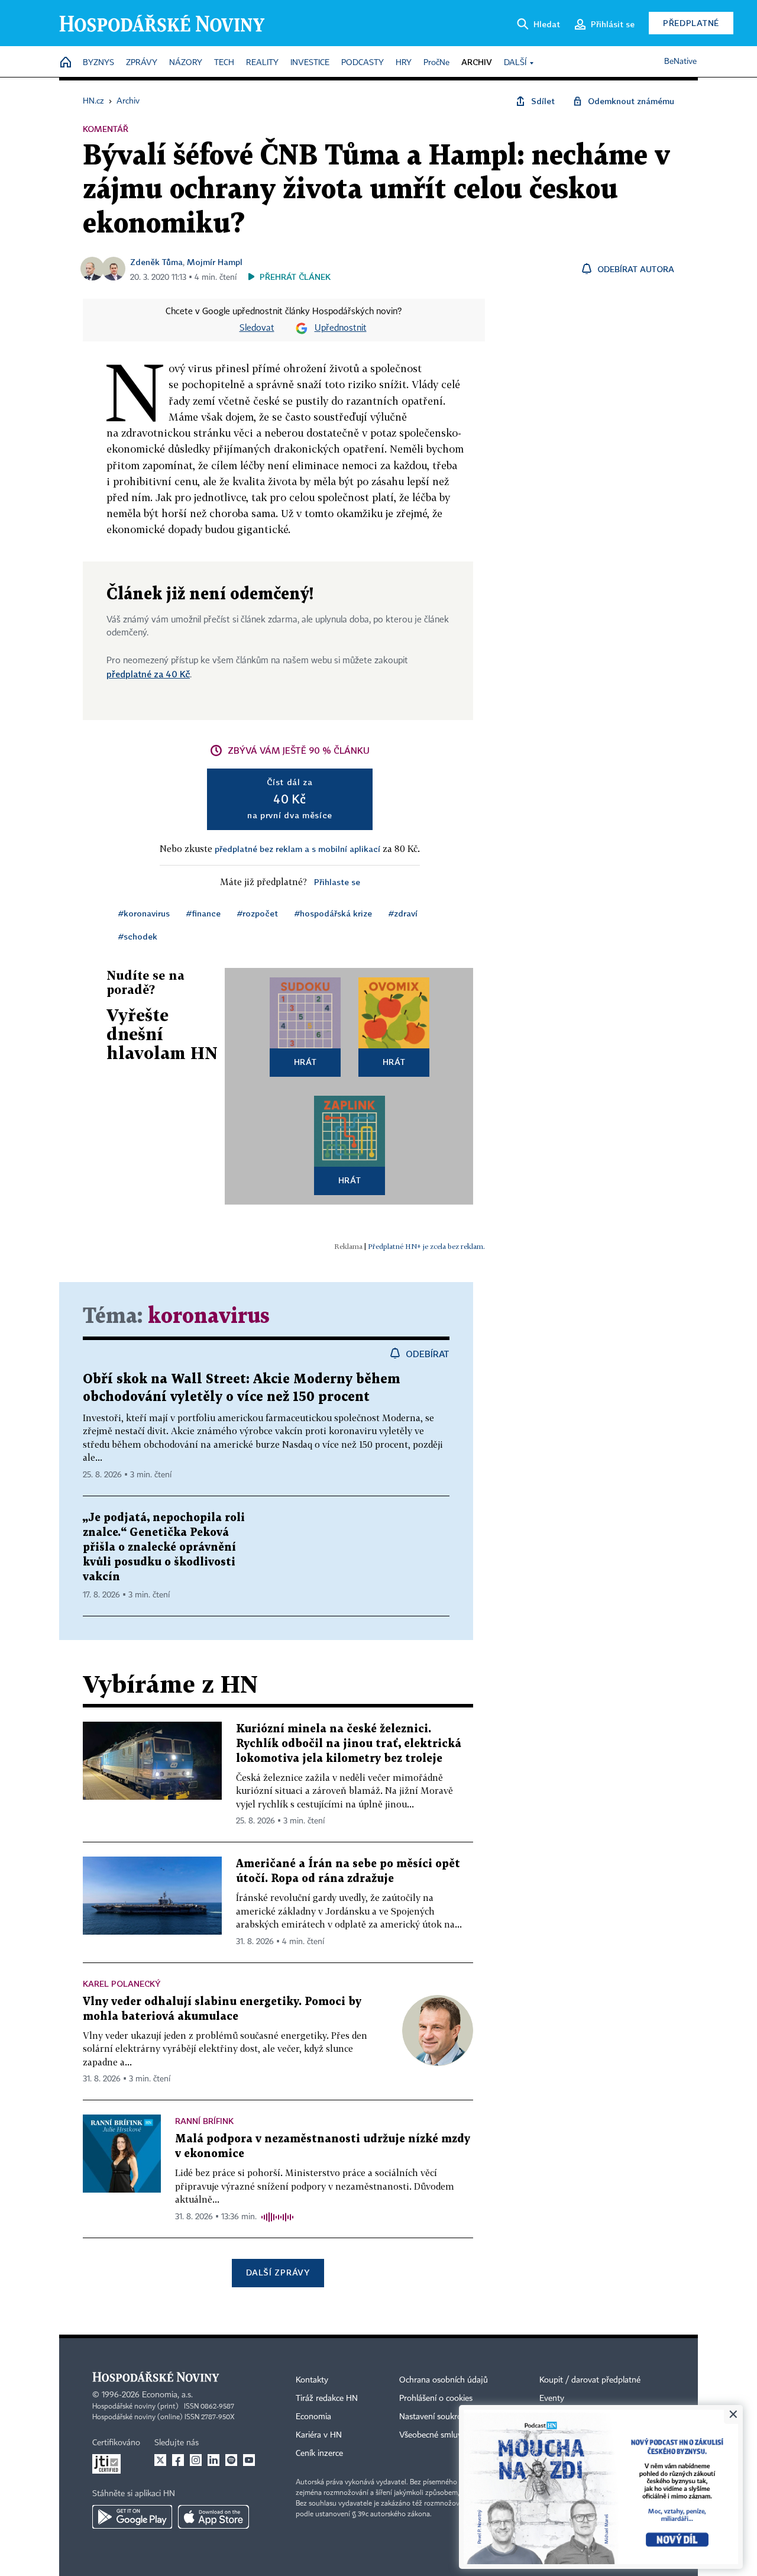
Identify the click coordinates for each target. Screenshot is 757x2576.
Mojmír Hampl (215, 262)
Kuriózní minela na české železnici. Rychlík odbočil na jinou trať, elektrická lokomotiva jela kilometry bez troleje (349, 1744)
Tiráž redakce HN (327, 2399)
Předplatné (691, 23)
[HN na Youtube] (249, 2460)
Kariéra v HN (319, 2435)
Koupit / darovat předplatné (590, 2380)
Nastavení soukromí (435, 2417)
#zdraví (403, 913)
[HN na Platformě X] (160, 2460)
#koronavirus (144, 913)
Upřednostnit (341, 328)
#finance (203, 913)
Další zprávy (278, 2272)
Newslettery (561, 2417)
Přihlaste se (337, 882)
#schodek (138, 936)
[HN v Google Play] (132, 2517)
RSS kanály (559, 2435)
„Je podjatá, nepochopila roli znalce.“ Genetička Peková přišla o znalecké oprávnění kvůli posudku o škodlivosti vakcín (164, 1547)
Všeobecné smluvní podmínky (453, 2435)
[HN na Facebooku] (178, 2460)
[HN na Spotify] (231, 2460)
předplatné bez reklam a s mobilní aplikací (297, 849)
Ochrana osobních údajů (444, 2380)
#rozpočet (258, 913)
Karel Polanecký (122, 1983)
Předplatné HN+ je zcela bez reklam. (426, 1246)
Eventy (552, 2399)
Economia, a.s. (167, 2395)
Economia (313, 2417)
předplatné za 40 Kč (148, 674)
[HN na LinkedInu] (213, 2460)
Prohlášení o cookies (436, 2399)
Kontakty (312, 2380)
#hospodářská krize (333, 913)
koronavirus (209, 1317)
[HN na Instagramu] (196, 2460)
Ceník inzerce (319, 2454)
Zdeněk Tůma (156, 262)
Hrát (305, 1062)
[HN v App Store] (213, 2517)
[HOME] (66, 63)
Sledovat (257, 328)
